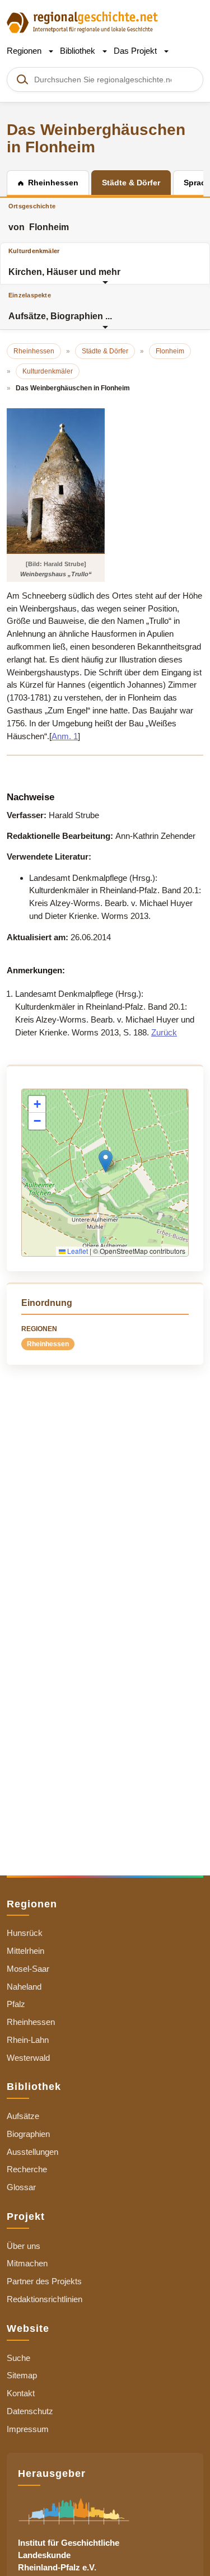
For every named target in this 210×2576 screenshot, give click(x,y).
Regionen (25, 51)
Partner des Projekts (44, 2281)
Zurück (164, 1032)
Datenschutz (30, 2411)
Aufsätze (23, 2116)
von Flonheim (39, 217)
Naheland (24, 1987)
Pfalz (16, 2004)
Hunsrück (25, 1933)
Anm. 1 (65, 736)
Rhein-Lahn (28, 2040)
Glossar (21, 2187)
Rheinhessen (48, 1344)
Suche (18, 2358)
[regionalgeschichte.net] (82, 22)
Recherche (27, 2169)
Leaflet (77, 1251)
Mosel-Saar (28, 1969)
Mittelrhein (25, 1951)
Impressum (28, 2429)
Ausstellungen (32, 2152)
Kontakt (21, 2393)
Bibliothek (79, 51)
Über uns (24, 2246)
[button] (106, 1161)
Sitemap (22, 2375)
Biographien (28, 2134)
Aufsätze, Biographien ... (60, 306)
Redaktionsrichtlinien (45, 2299)
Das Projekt (136, 51)
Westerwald (28, 2058)
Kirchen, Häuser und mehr (64, 262)
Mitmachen (27, 2263)
